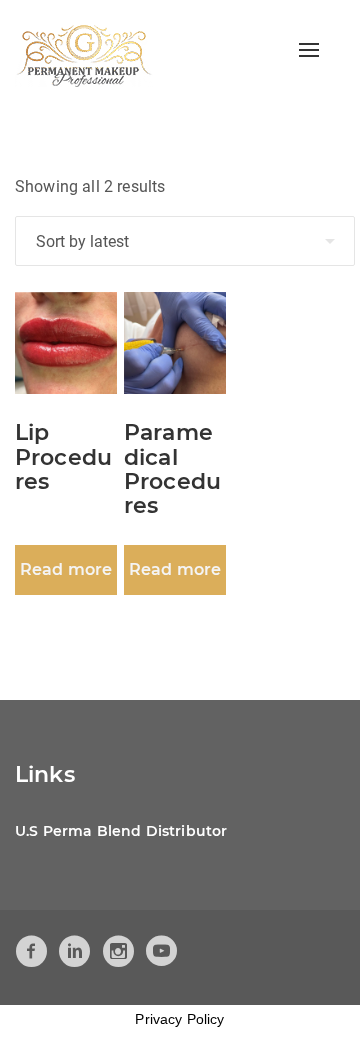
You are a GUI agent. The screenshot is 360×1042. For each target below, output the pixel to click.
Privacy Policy (179, 1019)
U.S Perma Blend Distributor (121, 831)
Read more (66, 569)
